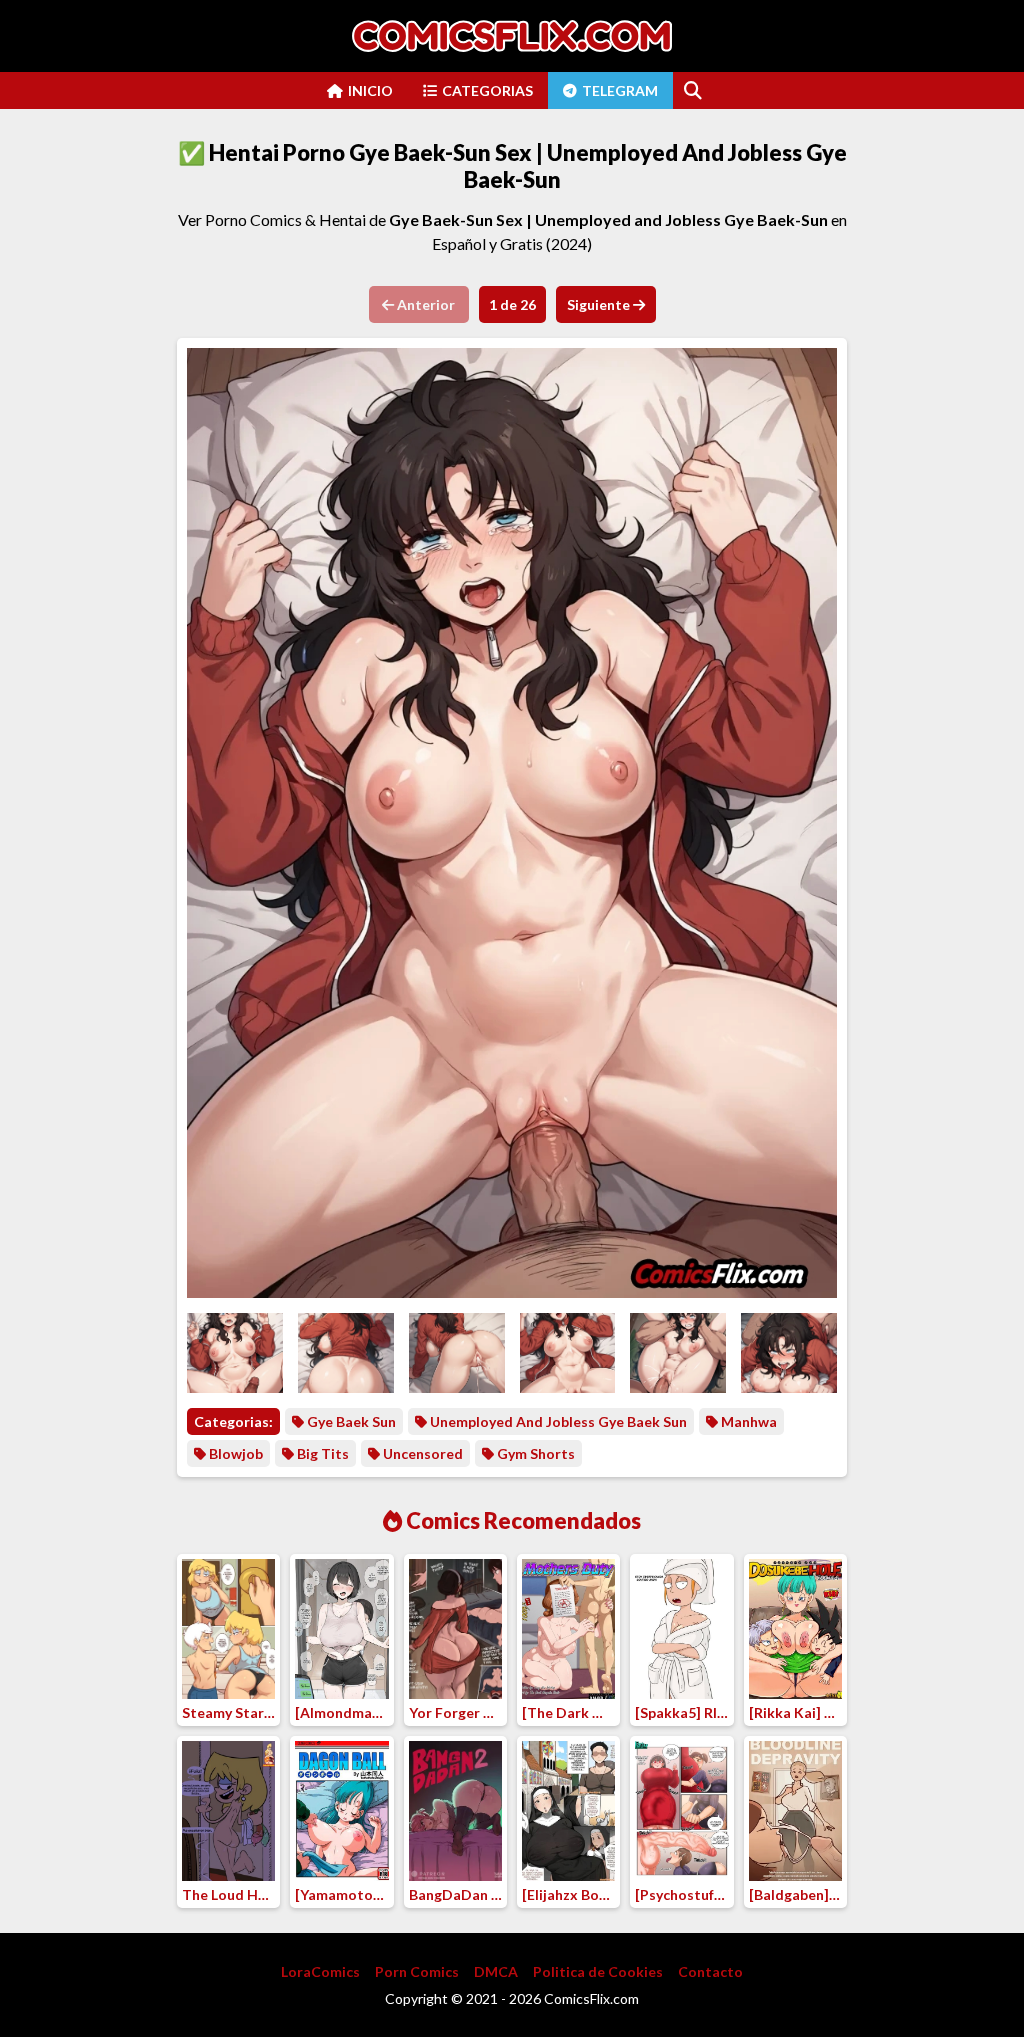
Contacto (710, 1971)
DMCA (496, 1971)
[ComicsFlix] (512, 36)
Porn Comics (417, 1971)
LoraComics (320, 1971)
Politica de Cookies (598, 1971)
